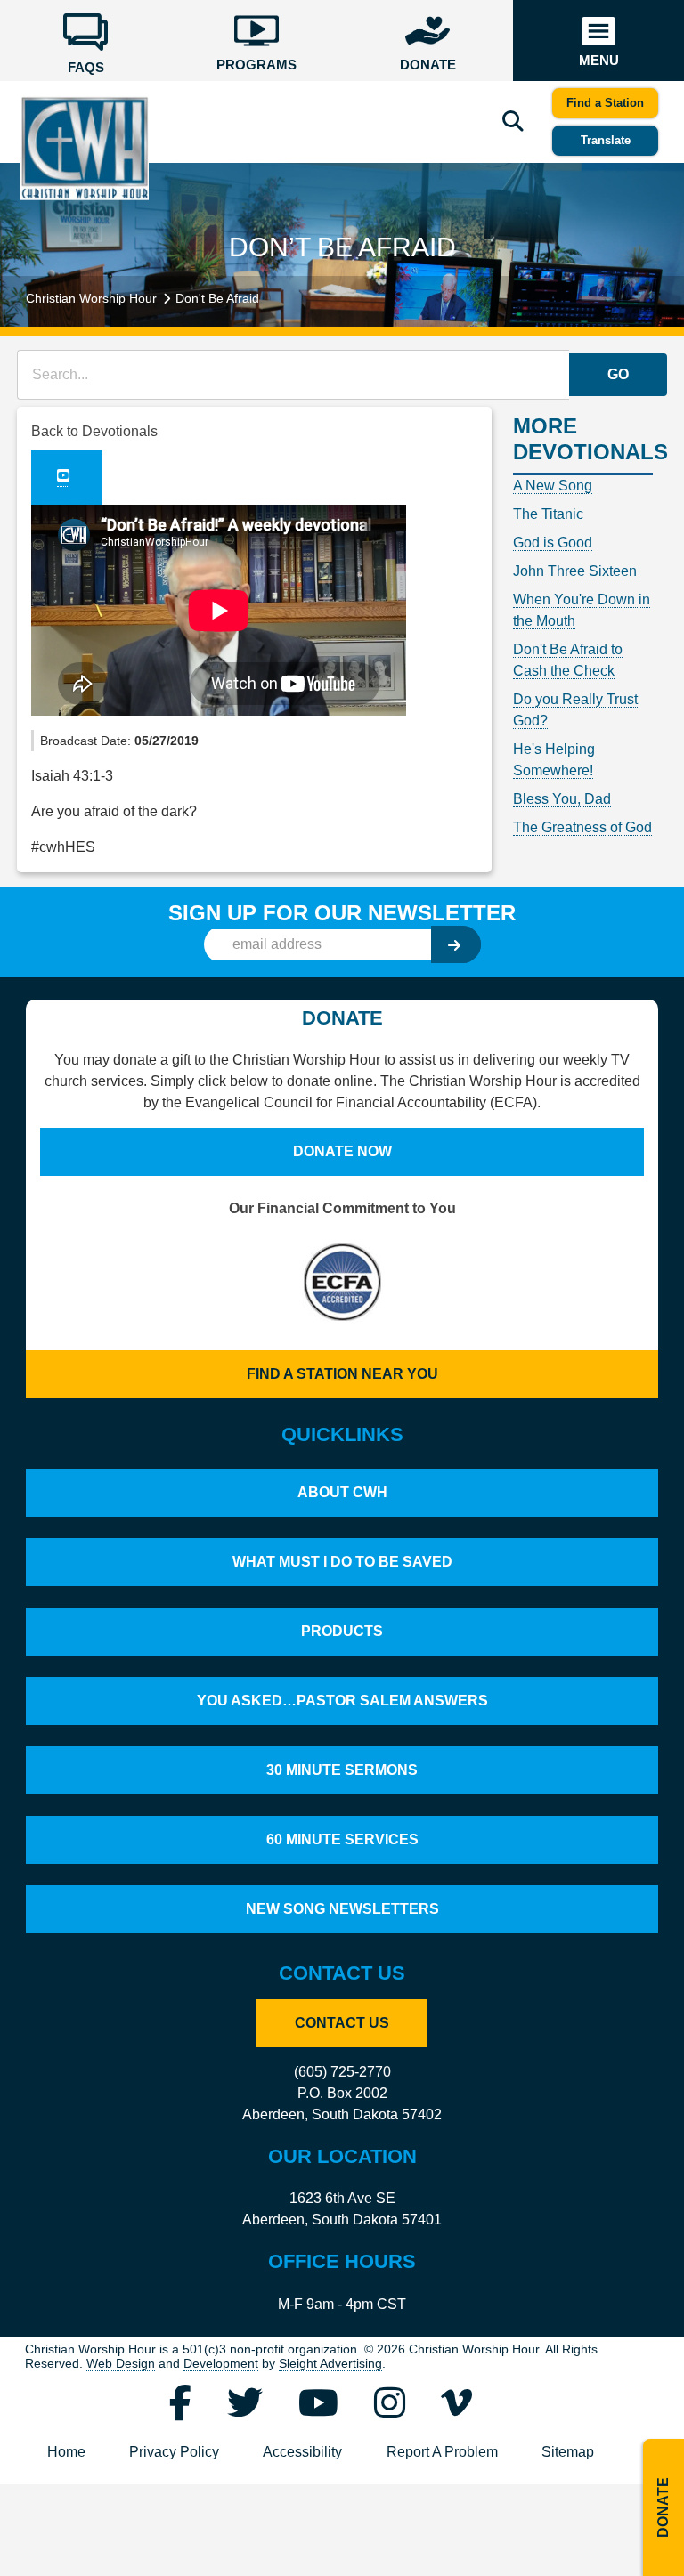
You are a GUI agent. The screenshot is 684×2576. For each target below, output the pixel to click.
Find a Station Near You (342, 1374)
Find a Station (605, 103)
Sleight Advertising (330, 2364)
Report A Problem (442, 2452)
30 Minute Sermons (342, 1770)
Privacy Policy (174, 2452)
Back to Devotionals (94, 431)
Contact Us (342, 2023)
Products (342, 1631)
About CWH (342, 1492)
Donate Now (342, 1151)
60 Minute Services (342, 1839)
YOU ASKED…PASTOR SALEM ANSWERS (342, 1701)
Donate (663, 2507)
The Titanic (548, 514)
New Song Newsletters (342, 1909)
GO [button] (618, 374)
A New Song (553, 486)
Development (221, 2364)
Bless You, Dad (562, 799)
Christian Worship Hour (91, 298)
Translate (606, 140)
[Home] (85, 148)
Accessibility (302, 2452)
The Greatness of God (582, 827)
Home (66, 2452)
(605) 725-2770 (342, 2072)
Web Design (121, 2364)
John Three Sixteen (575, 571)
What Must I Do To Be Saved (342, 1562)
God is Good (553, 543)
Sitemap (568, 2452)
